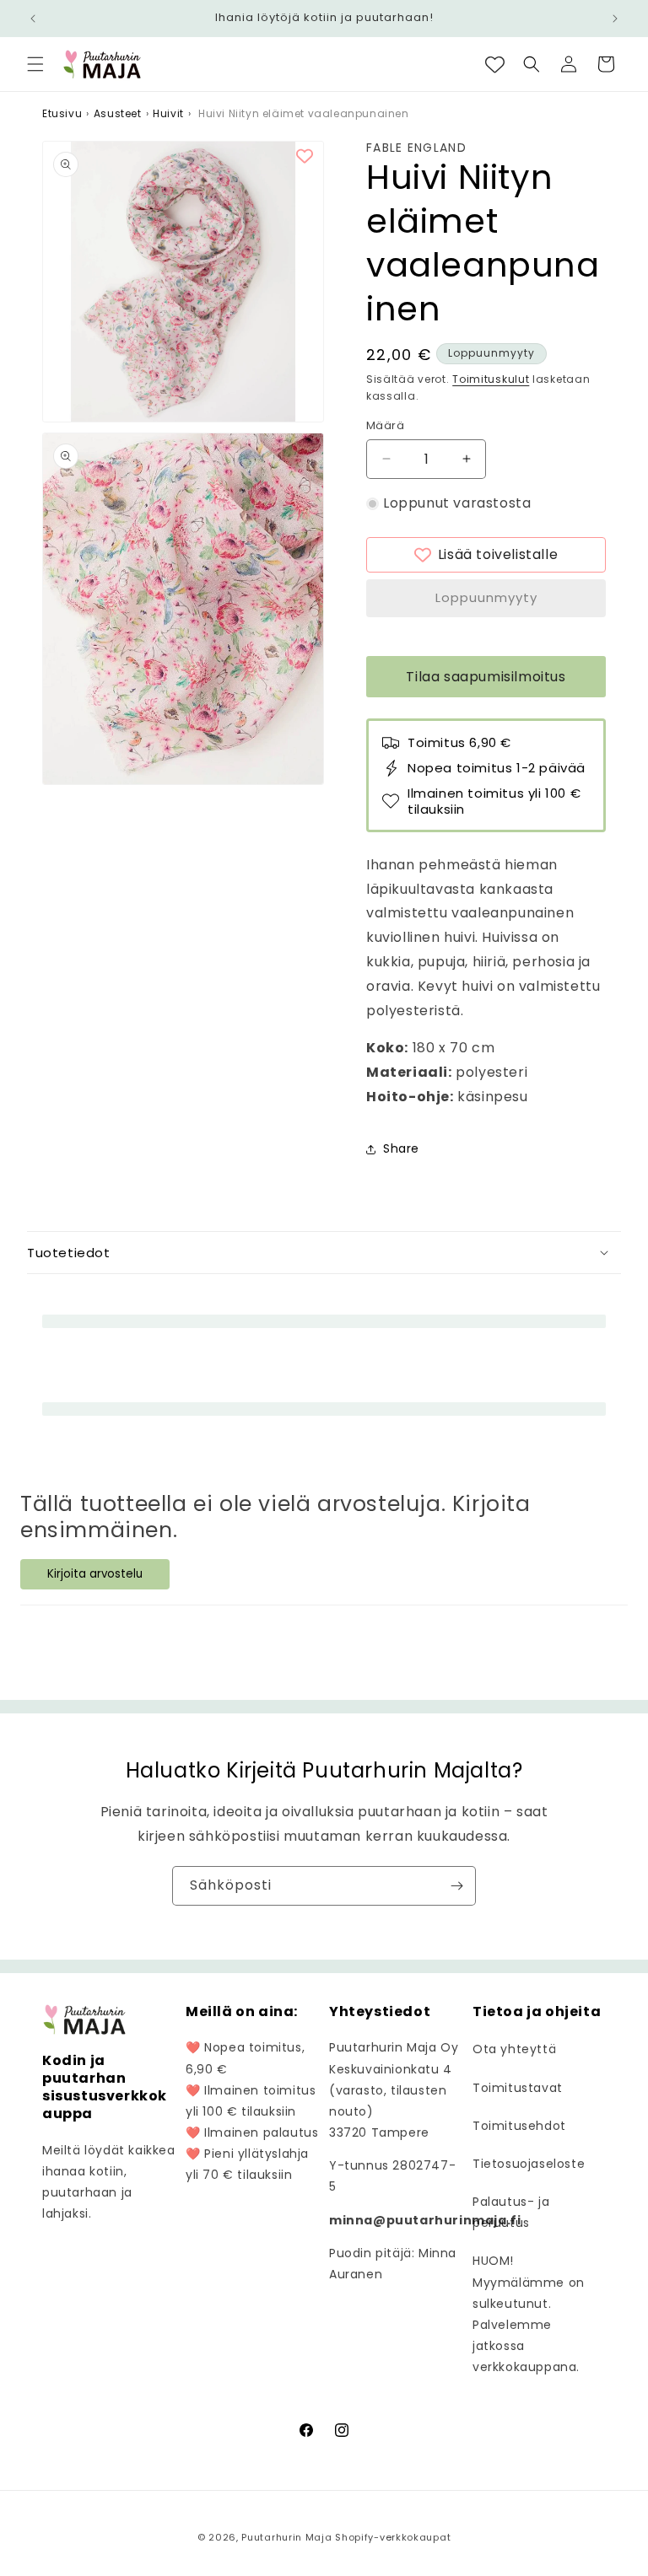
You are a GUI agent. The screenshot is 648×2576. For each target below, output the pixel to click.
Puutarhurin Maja (286, 2537)
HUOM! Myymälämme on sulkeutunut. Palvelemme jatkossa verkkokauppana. (529, 2314)
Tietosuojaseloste (529, 2164)
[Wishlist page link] (495, 65)
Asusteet (118, 113)
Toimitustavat (518, 2088)
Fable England (416, 148)
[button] (35, 64)
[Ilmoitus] (615, 19)
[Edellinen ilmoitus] (33, 19)
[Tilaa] (456, 1886)
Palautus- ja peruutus (511, 2212)
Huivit (168, 113)
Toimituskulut (491, 379)
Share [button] (401, 1148)
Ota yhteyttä (514, 2049)
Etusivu (62, 113)
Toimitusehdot (519, 2126)
